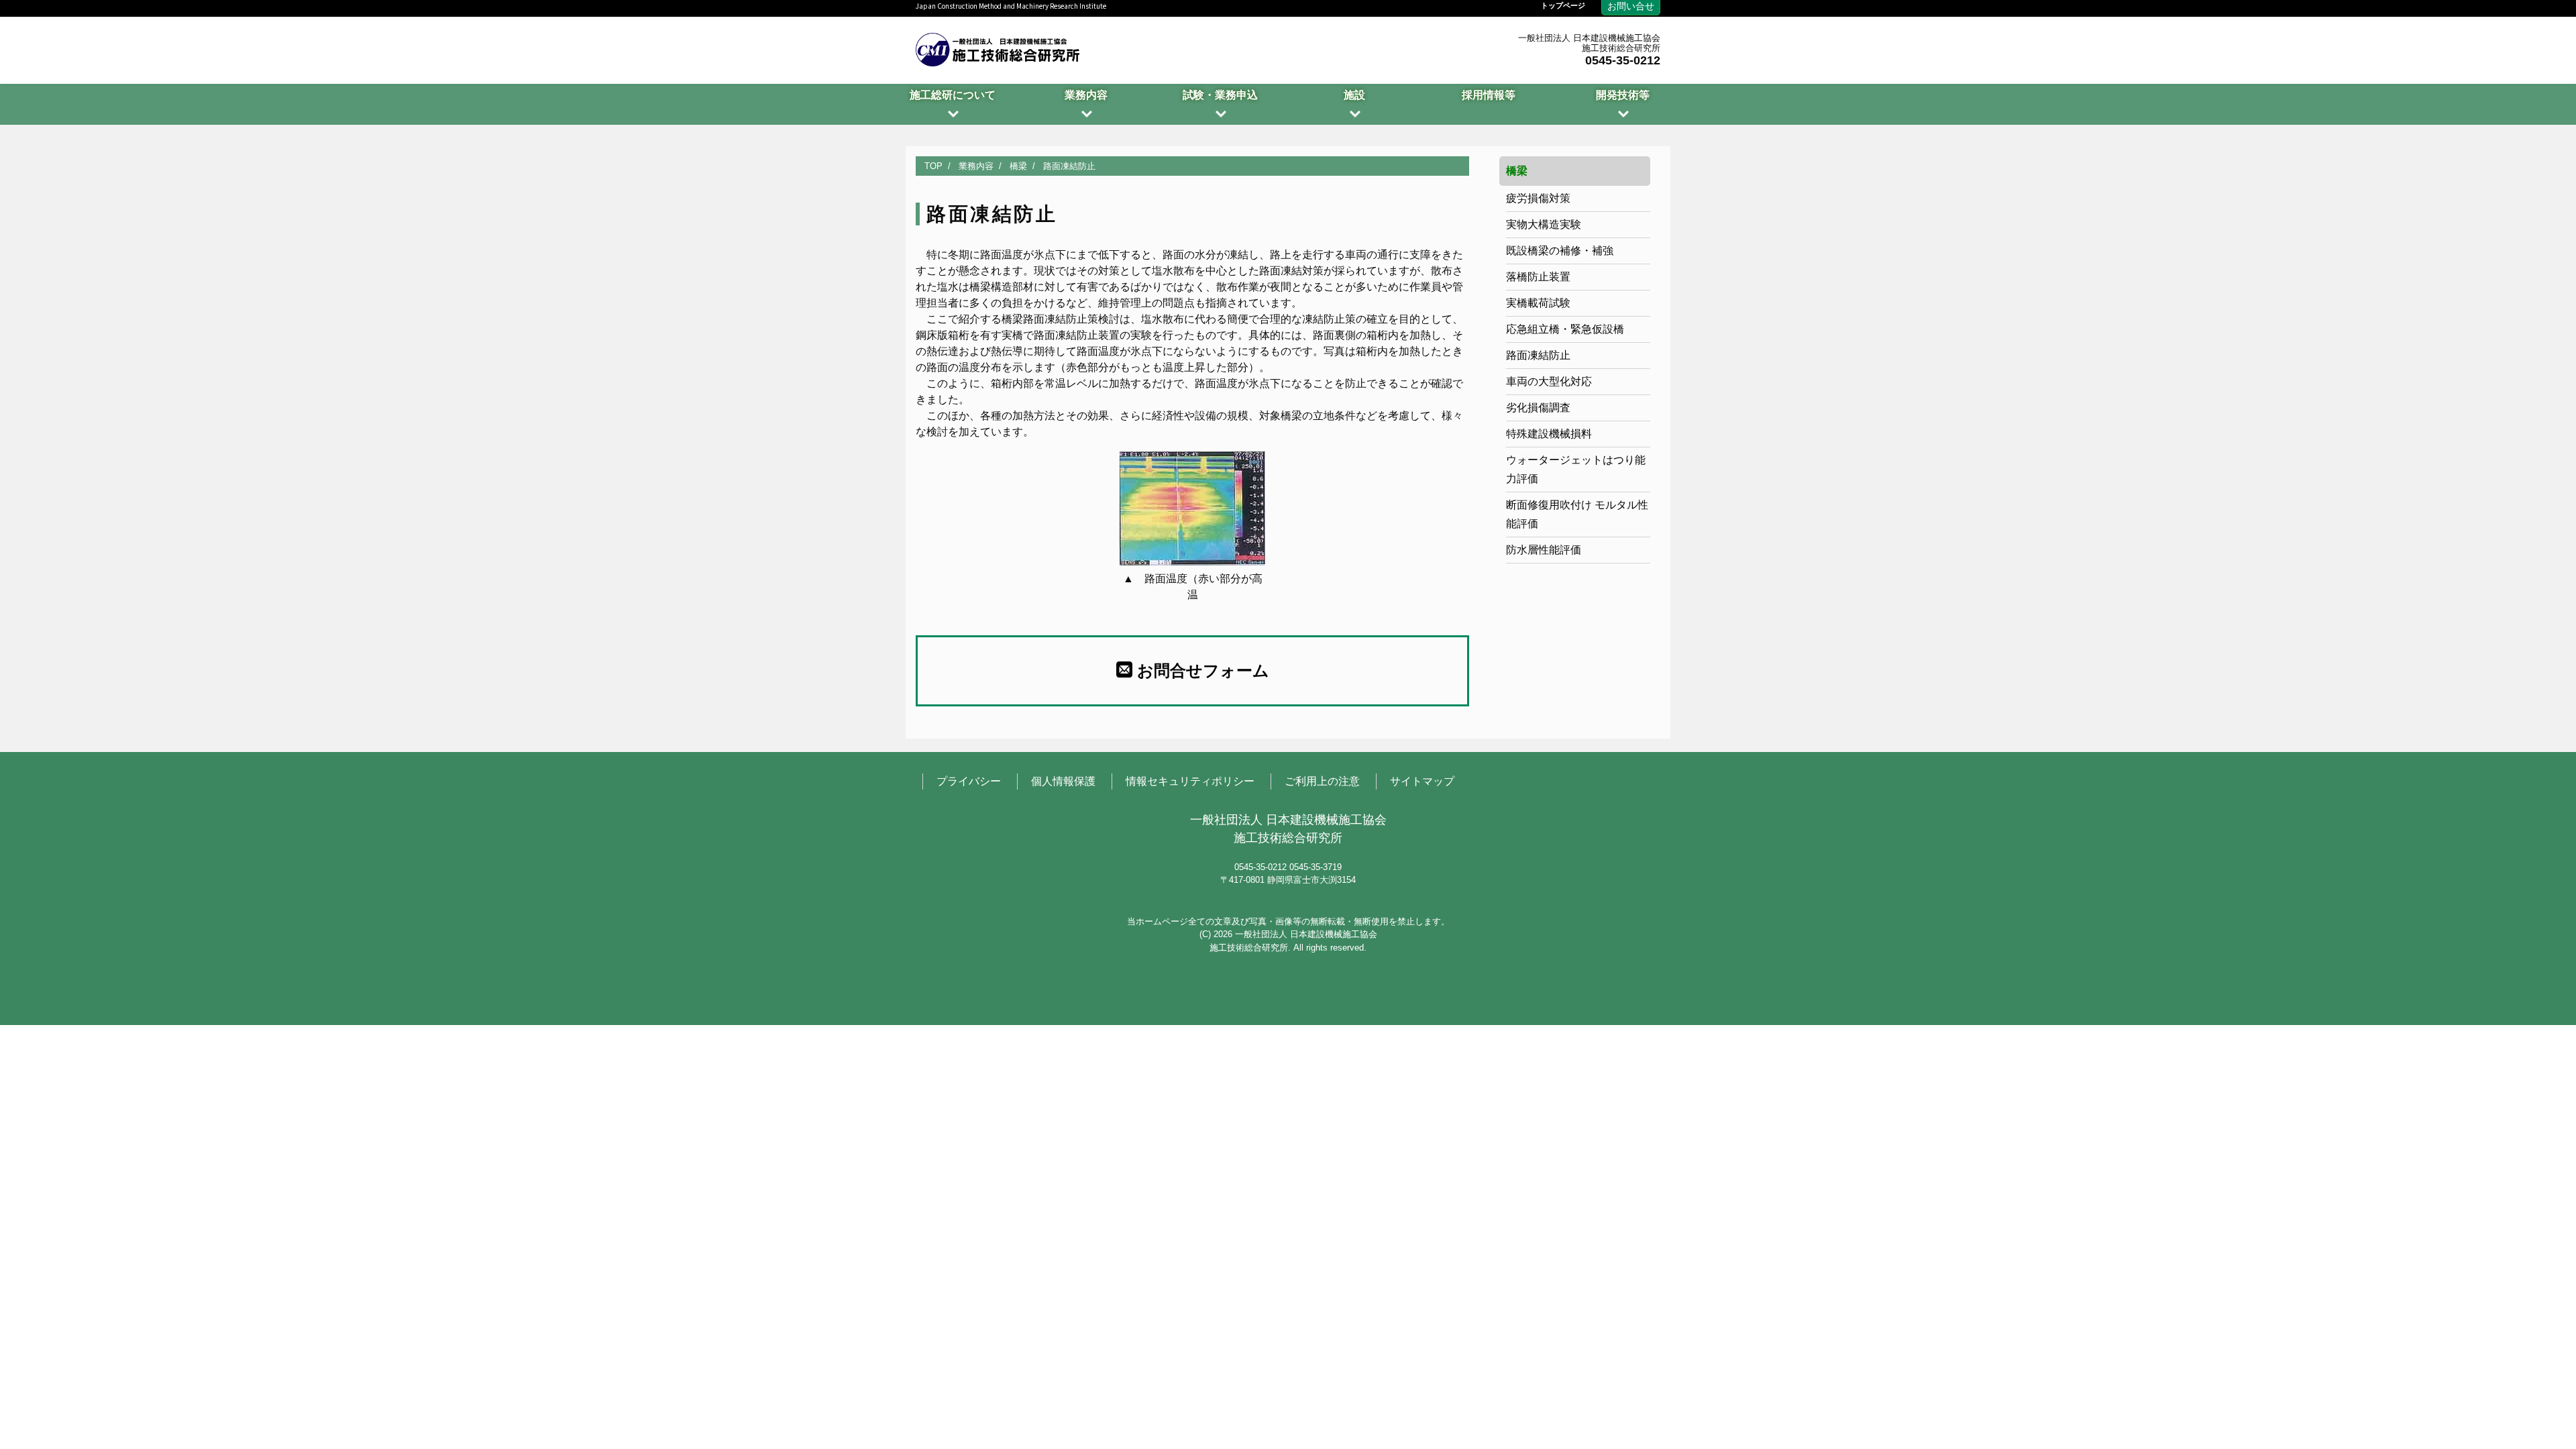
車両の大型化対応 (1549, 381)
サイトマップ (1422, 781)
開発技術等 (1623, 95)
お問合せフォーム (1201, 670)
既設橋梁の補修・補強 (1560, 251)
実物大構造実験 (1544, 224)
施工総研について (953, 95)
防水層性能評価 (1544, 550)
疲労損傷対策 (1538, 198)
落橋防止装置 (1538, 277)
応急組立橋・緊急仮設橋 (1565, 329)
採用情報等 (1489, 95)
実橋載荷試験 (1538, 303)
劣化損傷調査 (1538, 408)
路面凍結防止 (1538, 355)
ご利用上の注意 (1322, 781)
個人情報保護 (1063, 781)
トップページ (1563, 6)
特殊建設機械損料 (1549, 434)
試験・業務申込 (1220, 95)
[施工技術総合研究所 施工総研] (998, 48)
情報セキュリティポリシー (1190, 781)
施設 (1354, 95)
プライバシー (969, 781)
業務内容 (1086, 95)
